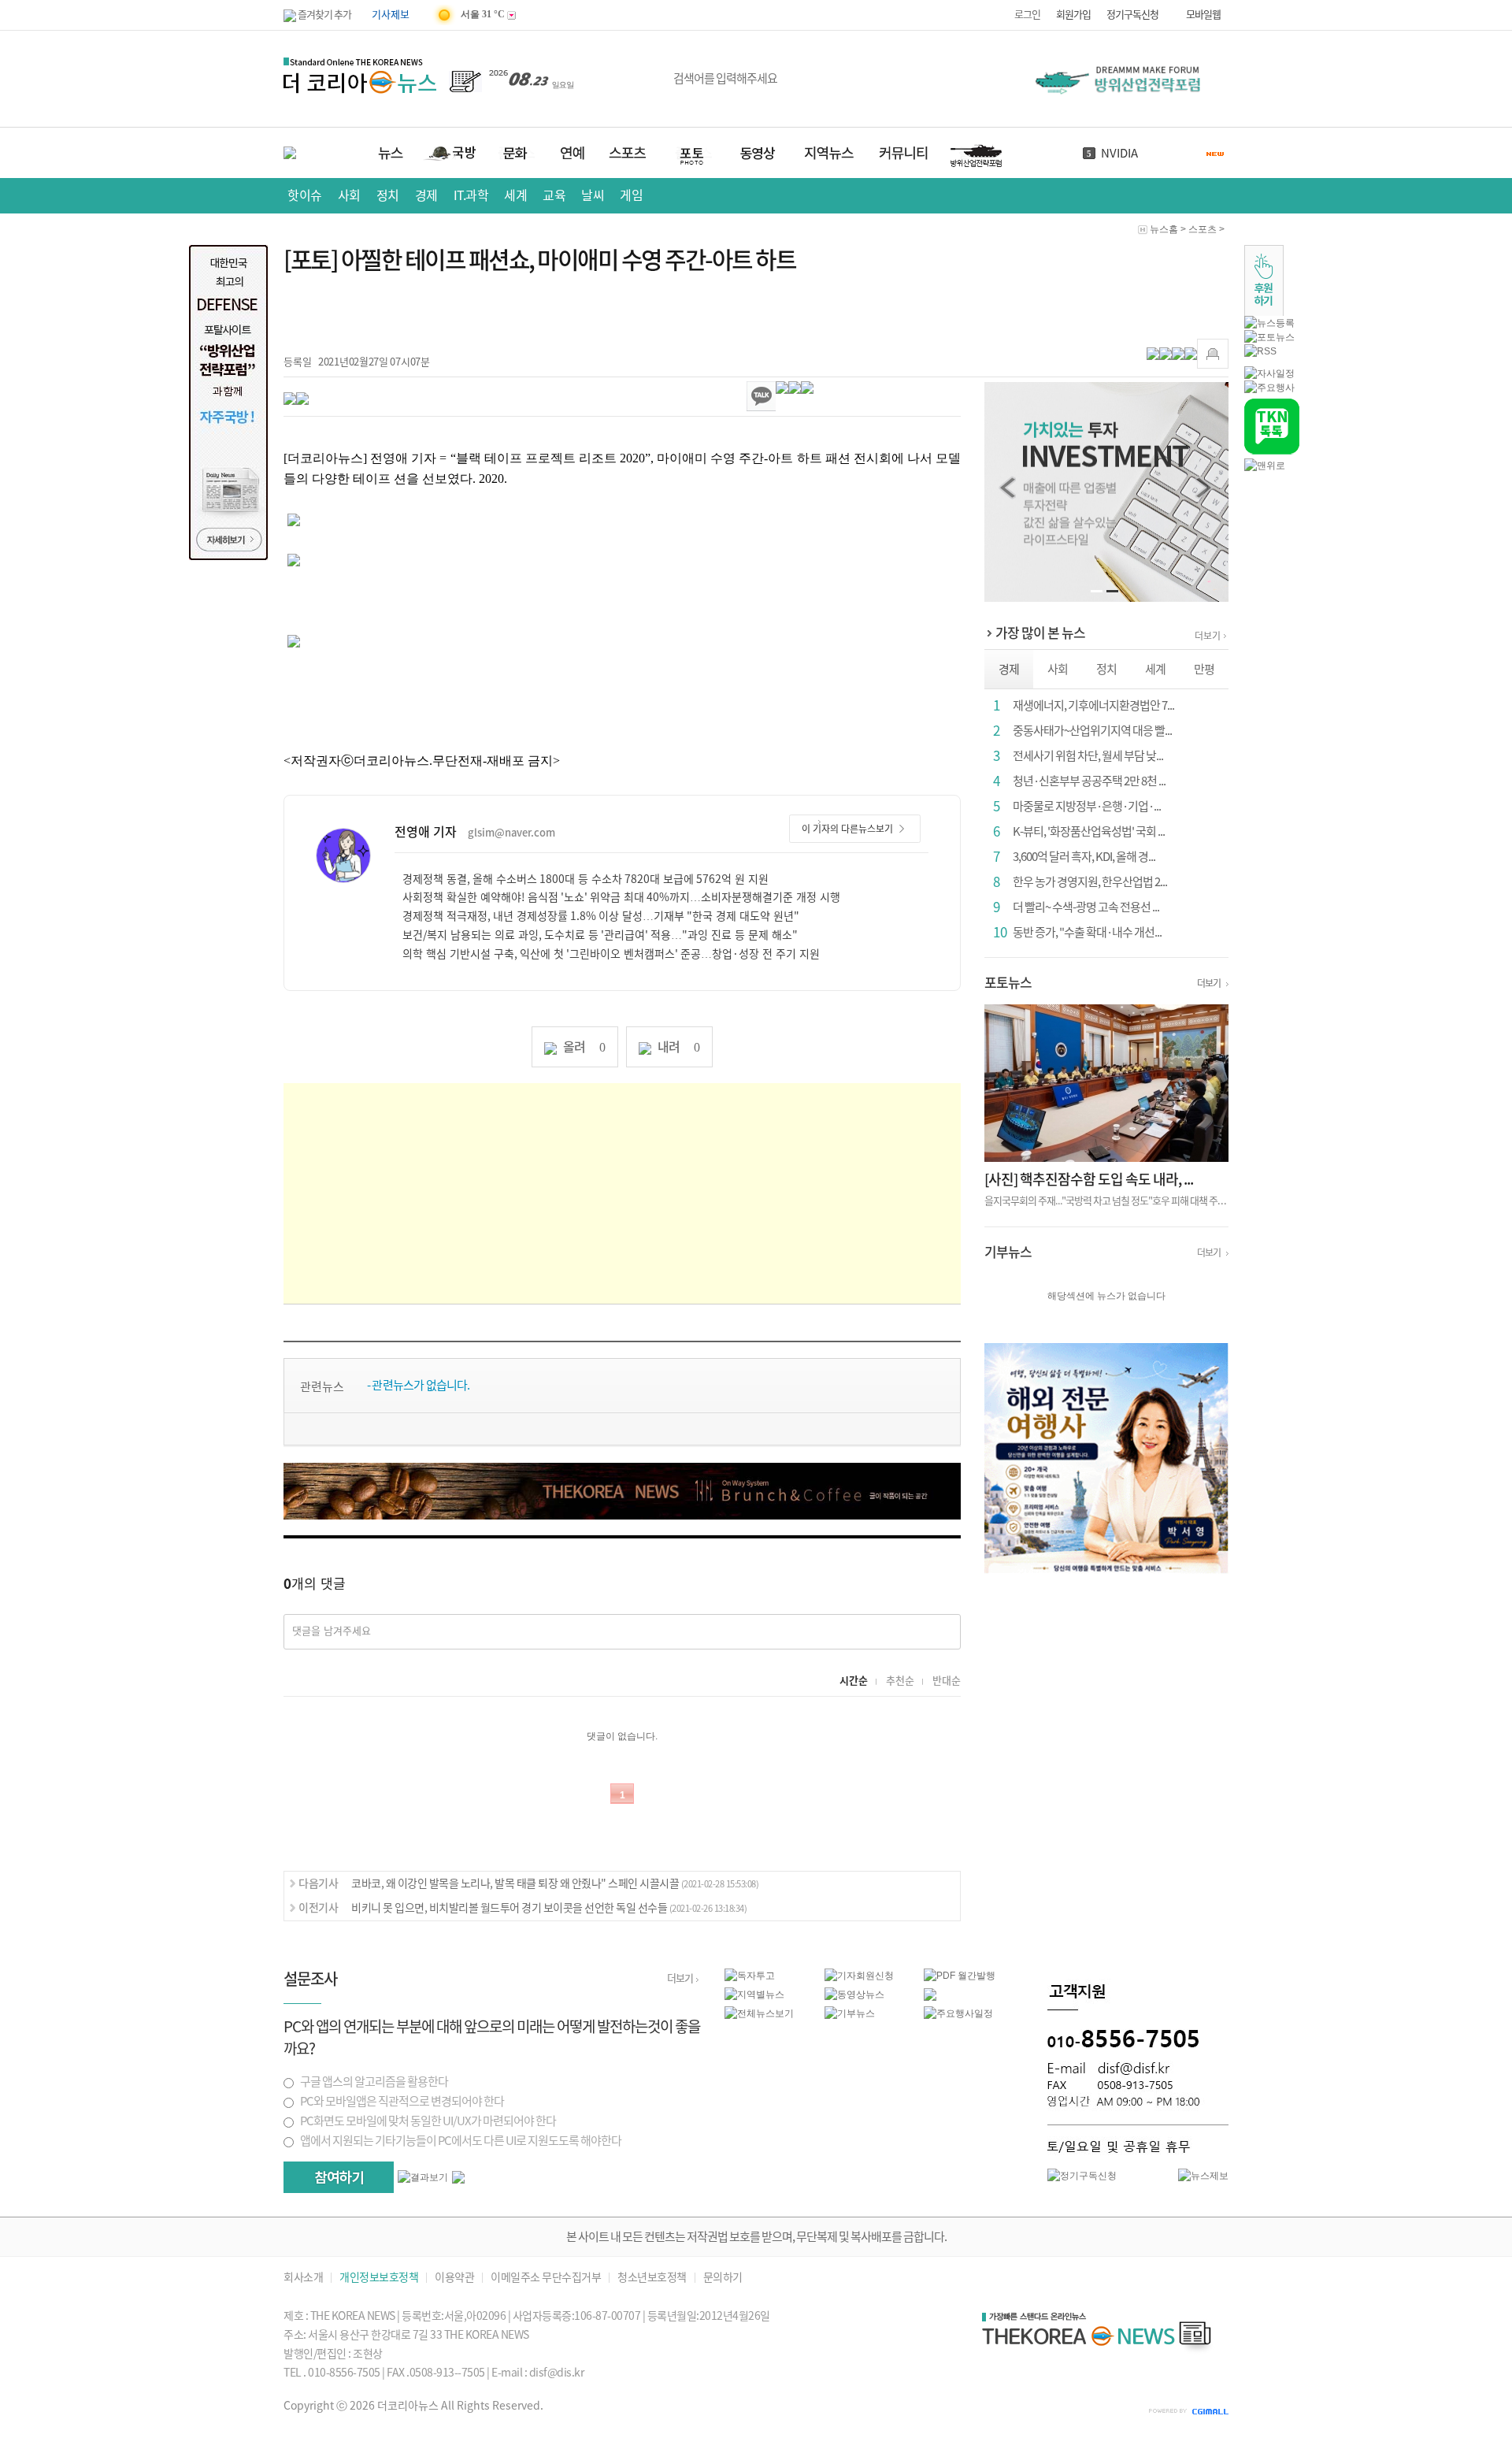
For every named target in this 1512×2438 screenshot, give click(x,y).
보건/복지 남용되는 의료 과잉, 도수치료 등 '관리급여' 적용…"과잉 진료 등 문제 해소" (600, 935)
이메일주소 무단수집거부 (546, 2278)
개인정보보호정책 (379, 2278)
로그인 (1027, 15)
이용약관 (454, 2278)
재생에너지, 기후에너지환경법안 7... (1093, 705)
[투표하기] (339, 2177)
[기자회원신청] (875, 1976)
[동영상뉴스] (854, 1994)
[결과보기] (423, 2177)
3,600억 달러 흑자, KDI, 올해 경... (1084, 857)
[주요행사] (1269, 387)
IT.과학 (471, 195)
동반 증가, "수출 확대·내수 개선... (1087, 932)
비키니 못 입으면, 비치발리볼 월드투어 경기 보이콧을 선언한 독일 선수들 (549, 1908)
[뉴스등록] (1269, 322)
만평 (1204, 669)
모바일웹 (1203, 15)
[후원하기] (1264, 280)
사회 (349, 195)
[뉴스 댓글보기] (930, 1994)
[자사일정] (1269, 373)
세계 (515, 195)
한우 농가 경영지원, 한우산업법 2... (1090, 882)
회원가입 (1073, 15)
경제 (426, 195)
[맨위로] (1265, 465)
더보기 (1208, 636)
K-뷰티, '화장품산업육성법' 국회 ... (1089, 831)
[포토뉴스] (1269, 336)
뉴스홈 (1164, 229)
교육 (554, 195)
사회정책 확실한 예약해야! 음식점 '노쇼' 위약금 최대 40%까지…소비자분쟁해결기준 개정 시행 (621, 897)
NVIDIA (1119, 153)
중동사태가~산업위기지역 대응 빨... (1092, 731)
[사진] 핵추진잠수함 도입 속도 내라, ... (1089, 1179)
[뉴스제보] (1203, 2175)
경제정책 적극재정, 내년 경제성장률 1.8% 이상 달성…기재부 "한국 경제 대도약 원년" (601, 916)
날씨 (593, 195)
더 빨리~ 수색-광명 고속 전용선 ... (1086, 907)
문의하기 (723, 2278)
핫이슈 (305, 195)
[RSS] (1260, 351)
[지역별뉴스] (754, 1994)
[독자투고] (750, 1975)
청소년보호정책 (652, 2278)
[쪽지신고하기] (1213, 354)
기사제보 (391, 15)
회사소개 (303, 2278)
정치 (388, 195)
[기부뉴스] (850, 2013)
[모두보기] (458, 2176)
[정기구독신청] (1082, 2175)
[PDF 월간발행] (960, 1975)
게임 (631, 195)
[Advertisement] (622, 1193)
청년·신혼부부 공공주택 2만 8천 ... (1089, 781)
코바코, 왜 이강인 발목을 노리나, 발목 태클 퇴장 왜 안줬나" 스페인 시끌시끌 (555, 1883)
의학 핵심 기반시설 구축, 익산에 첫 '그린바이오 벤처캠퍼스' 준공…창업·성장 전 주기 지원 (611, 954)
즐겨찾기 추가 (324, 15)
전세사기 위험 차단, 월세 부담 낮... (1088, 756)
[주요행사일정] (958, 2013)
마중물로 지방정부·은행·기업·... (1087, 806)
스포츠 (1203, 229)
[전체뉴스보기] (759, 2013)
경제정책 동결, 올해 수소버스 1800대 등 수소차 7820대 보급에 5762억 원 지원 (586, 879)
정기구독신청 (1132, 15)
